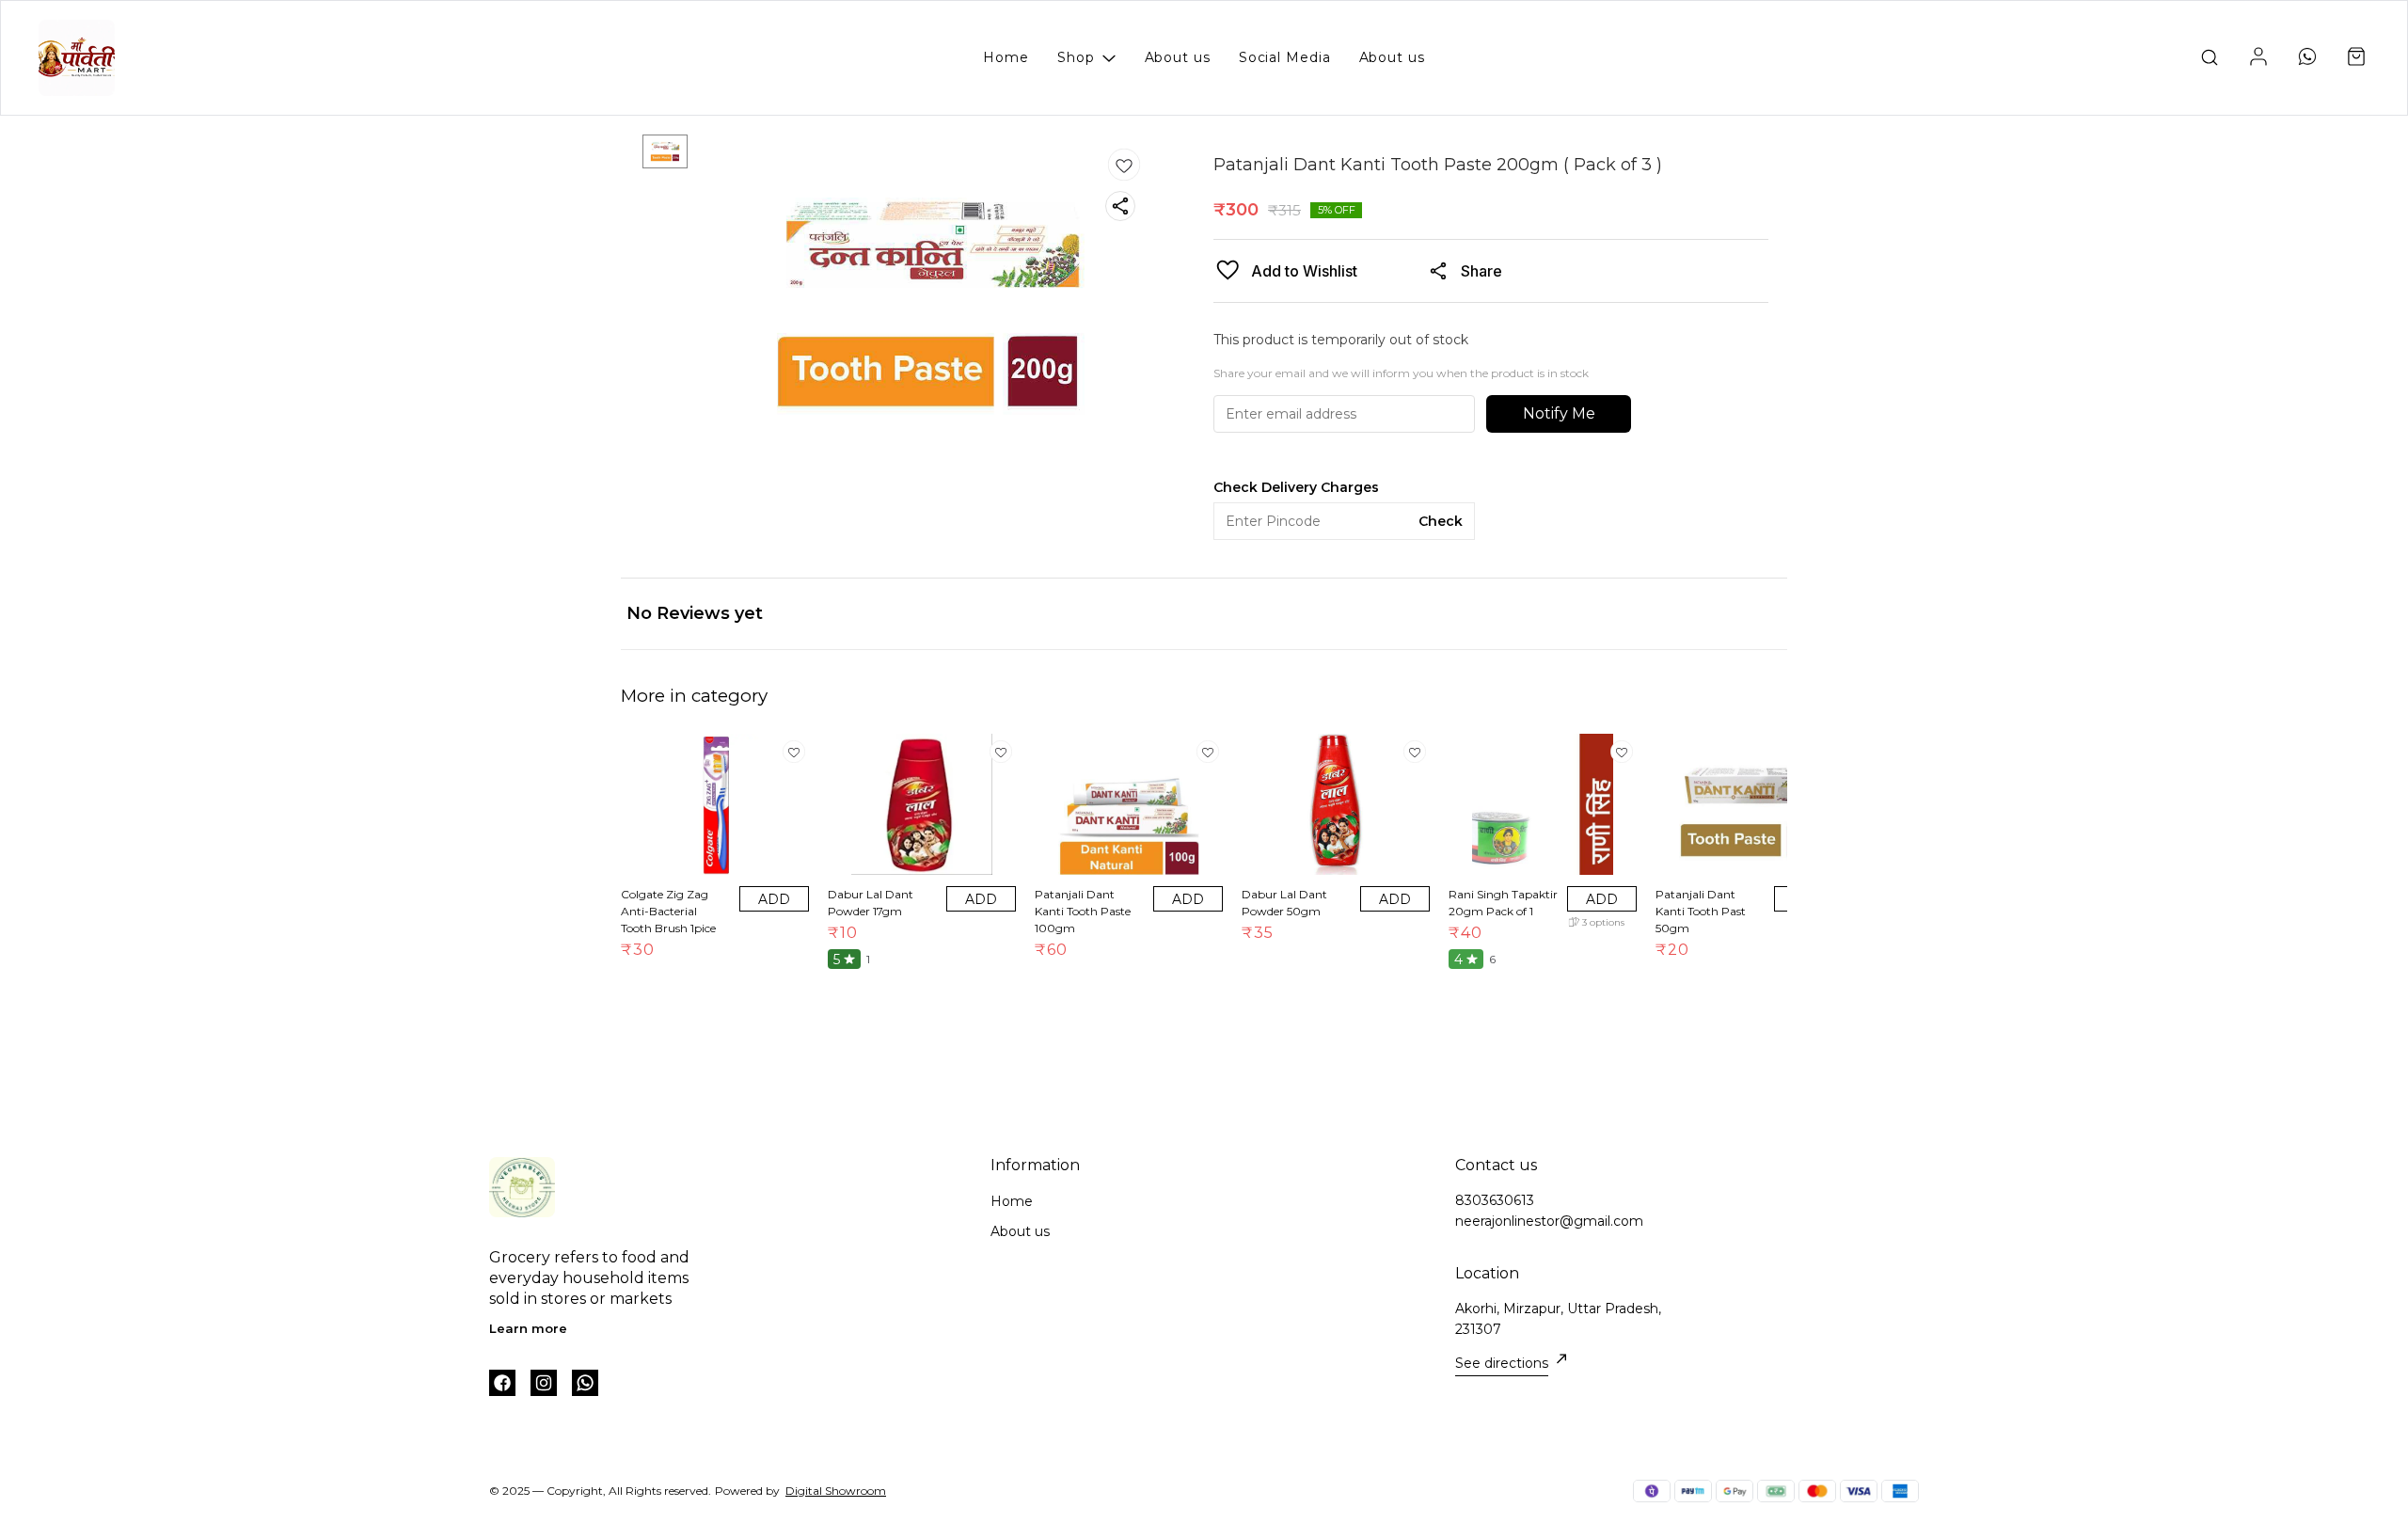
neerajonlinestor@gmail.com (1549, 1221)
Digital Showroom (836, 1491)
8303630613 (1495, 1200)
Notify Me (1559, 413)
